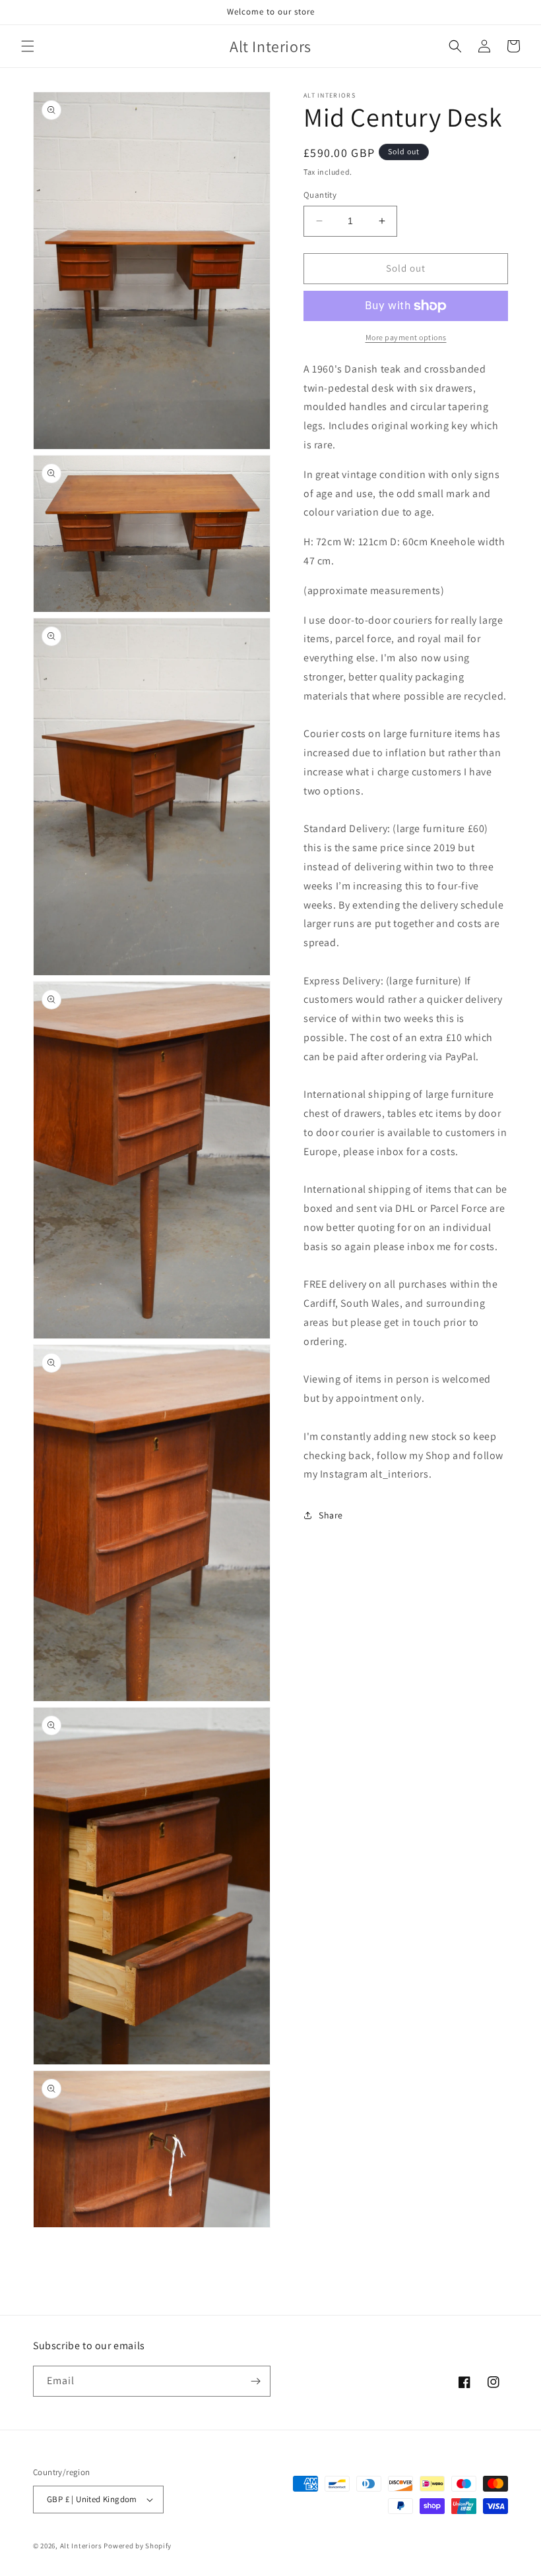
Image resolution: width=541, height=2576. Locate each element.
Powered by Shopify (138, 2546)
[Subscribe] (255, 2381)
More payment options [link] (406, 337)
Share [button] (331, 1515)
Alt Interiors (81, 2546)
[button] (28, 46)
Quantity (320, 195)
